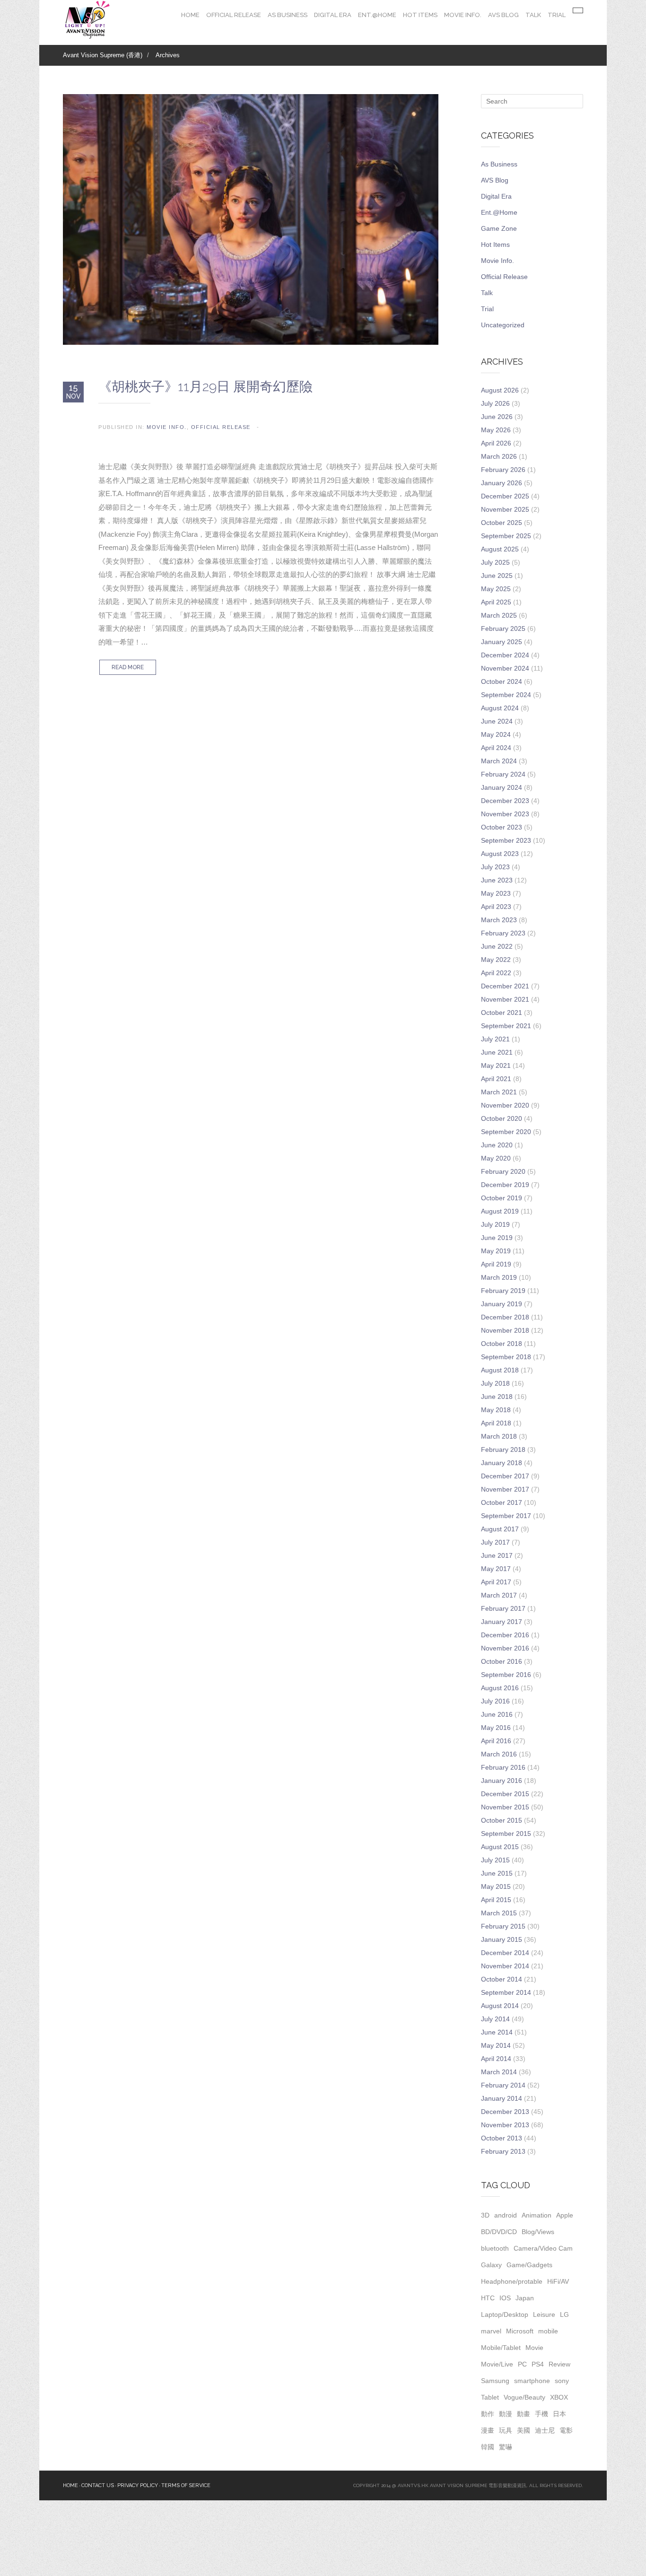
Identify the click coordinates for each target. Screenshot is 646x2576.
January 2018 (502, 1463)
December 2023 (505, 801)
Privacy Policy (138, 2485)
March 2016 (499, 1754)
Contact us (98, 2485)
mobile (548, 2331)
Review (559, 2364)
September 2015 (506, 1834)
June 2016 (497, 1714)
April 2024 (496, 748)
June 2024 (497, 721)
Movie (534, 2348)
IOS (505, 2298)
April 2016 (496, 1741)
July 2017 (495, 1542)
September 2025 (506, 536)
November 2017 (505, 1489)
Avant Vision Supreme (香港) (103, 55)
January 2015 (502, 1939)
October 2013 (502, 2138)
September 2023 (506, 840)
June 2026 (497, 417)
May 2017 (496, 1569)
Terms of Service (186, 2485)
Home (190, 15)
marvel (491, 2331)
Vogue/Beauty (524, 2397)
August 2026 (500, 390)
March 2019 (499, 1277)
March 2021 (499, 1092)
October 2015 (502, 1820)
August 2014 (500, 2006)
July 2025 (495, 562)
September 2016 (506, 1675)
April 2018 (496, 1423)
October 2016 (502, 1661)
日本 (559, 2414)
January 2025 (502, 642)
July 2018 (495, 1383)
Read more (128, 667)
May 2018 (496, 1410)
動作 (488, 2414)
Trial (557, 15)
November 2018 (505, 1330)
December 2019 (505, 1185)
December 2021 (505, 986)
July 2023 (495, 867)
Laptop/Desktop (505, 2314)
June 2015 (497, 1873)
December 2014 (505, 1953)
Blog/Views (538, 2232)
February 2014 (503, 2085)
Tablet (490, 2397)
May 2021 (496, 1065)
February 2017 (503, 1608)
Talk (533, 15)
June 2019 (497, 1238)
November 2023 (505, 814)
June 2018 (497, 1397)
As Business (288, 15)
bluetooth (495, 2248)
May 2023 (496, 893)
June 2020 (497, 1145)
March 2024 (499, 761)
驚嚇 (506, 2447)
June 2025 (497, 576)
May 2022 (496, 960)
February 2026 (503, 470)
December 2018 (505, 1317)
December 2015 (505, 1794)
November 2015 (505, 1807)
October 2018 (502, 1344)
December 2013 (505, 2112)
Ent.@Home (377, 15)
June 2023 (497, 880)
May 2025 (496, 589)
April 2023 (496, 907)
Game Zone (499, 228)
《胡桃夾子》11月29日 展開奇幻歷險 (205, 387)
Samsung (495, 2381)
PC (522, 2364)
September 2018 (506, 1357)
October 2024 (502, 681)
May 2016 (496, 1728)
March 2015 (499, 1913)
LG (564, 2314)
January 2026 (502, 483)
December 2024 (505, 655)
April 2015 (496, 1900)
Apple (565, 2215)
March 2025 (499, 615)
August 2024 (500, 708)
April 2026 (496, 443)
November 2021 (505, 999)
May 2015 (496, 1886)
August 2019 (500, 1211)
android (506, 2215)
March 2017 (499, 1595)
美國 (524, 2430)
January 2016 (502, 1781)
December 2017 (505, 1476)
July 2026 (495, 403)
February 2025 (503, 629)
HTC (488, 2298)
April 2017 (496, 1582)
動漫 (506, 2414)
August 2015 (500, 1847)
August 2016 (500, 1688)
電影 (566, 2430)
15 (74, 392)
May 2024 (496, 734)
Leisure (544, 2314)
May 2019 (496, 1251)
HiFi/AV (558, 2281)
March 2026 (499, 456)
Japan (525, 2298)
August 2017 (500, 1529)
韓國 (488, 2447)
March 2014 (499, 2072)
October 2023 (502, 827)
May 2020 (496, 1158)
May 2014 (496, 2045)
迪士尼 (545, 2430)
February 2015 (503, 1926)
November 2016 (505, 1648)
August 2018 (500, 1370)
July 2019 (495, 1224)
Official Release (234, 15)
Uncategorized (503, 325)
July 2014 (495, 2019)
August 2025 (500, 549)
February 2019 (503, 1291)
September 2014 (506, 1992)
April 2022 (496, 973)
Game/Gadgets (529, 2265)
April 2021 (496, 1079)
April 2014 (496, 2059)
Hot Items (420, 15)
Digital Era (333, 15)
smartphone (532, 2381)
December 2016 (505, 1635)
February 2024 (503, 774)
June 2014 (497, 2032)
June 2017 (497, 1555)
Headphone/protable (512, 2281)
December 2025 (505, 496)
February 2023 (503, 933)
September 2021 (506, 1026)
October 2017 (502, 1502)
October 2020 (502, 1118)
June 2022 (497, 946)
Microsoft (520, 2331)
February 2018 (503, 1450)
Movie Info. (463, 15)
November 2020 (505, 1105)
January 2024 (502, 787)
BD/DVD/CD (499, 2232)
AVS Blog (503, 15)
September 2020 (506, 1132)
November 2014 (505, 1966)
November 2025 (505, 509)
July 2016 (495, 1701)
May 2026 (496, 430)
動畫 (524, 2414)
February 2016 (503, 1767)
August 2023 (500, 854)
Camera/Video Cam (543, 2248)
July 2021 (495, 1039)
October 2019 (502, 1198)
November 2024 (505, 668)
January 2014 (502, 2098)
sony (562, 2381)
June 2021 (497, 1052)
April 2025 (496, 602)
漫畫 (488, 2430)
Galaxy (491, 2265)
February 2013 (503, 2151)
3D (485, 2215)
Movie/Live (497, 2364)
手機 (541, 2414)
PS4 (538, 2364)
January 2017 (502, 1622)
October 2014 (502, 1979)
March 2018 (499, 1436)
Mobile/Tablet (501, 2348)
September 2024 (506, 695)
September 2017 (506, 1516)
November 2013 (505, 2125)
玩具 (506, 2430)
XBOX (559, 2397)
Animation (537, 2215)
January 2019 (502, 1304)
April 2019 (496, 1264)
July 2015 (495, 1860)
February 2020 (503, 1171)
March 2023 (499, 920)
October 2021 (502, 1013)
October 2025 (502, 523)
